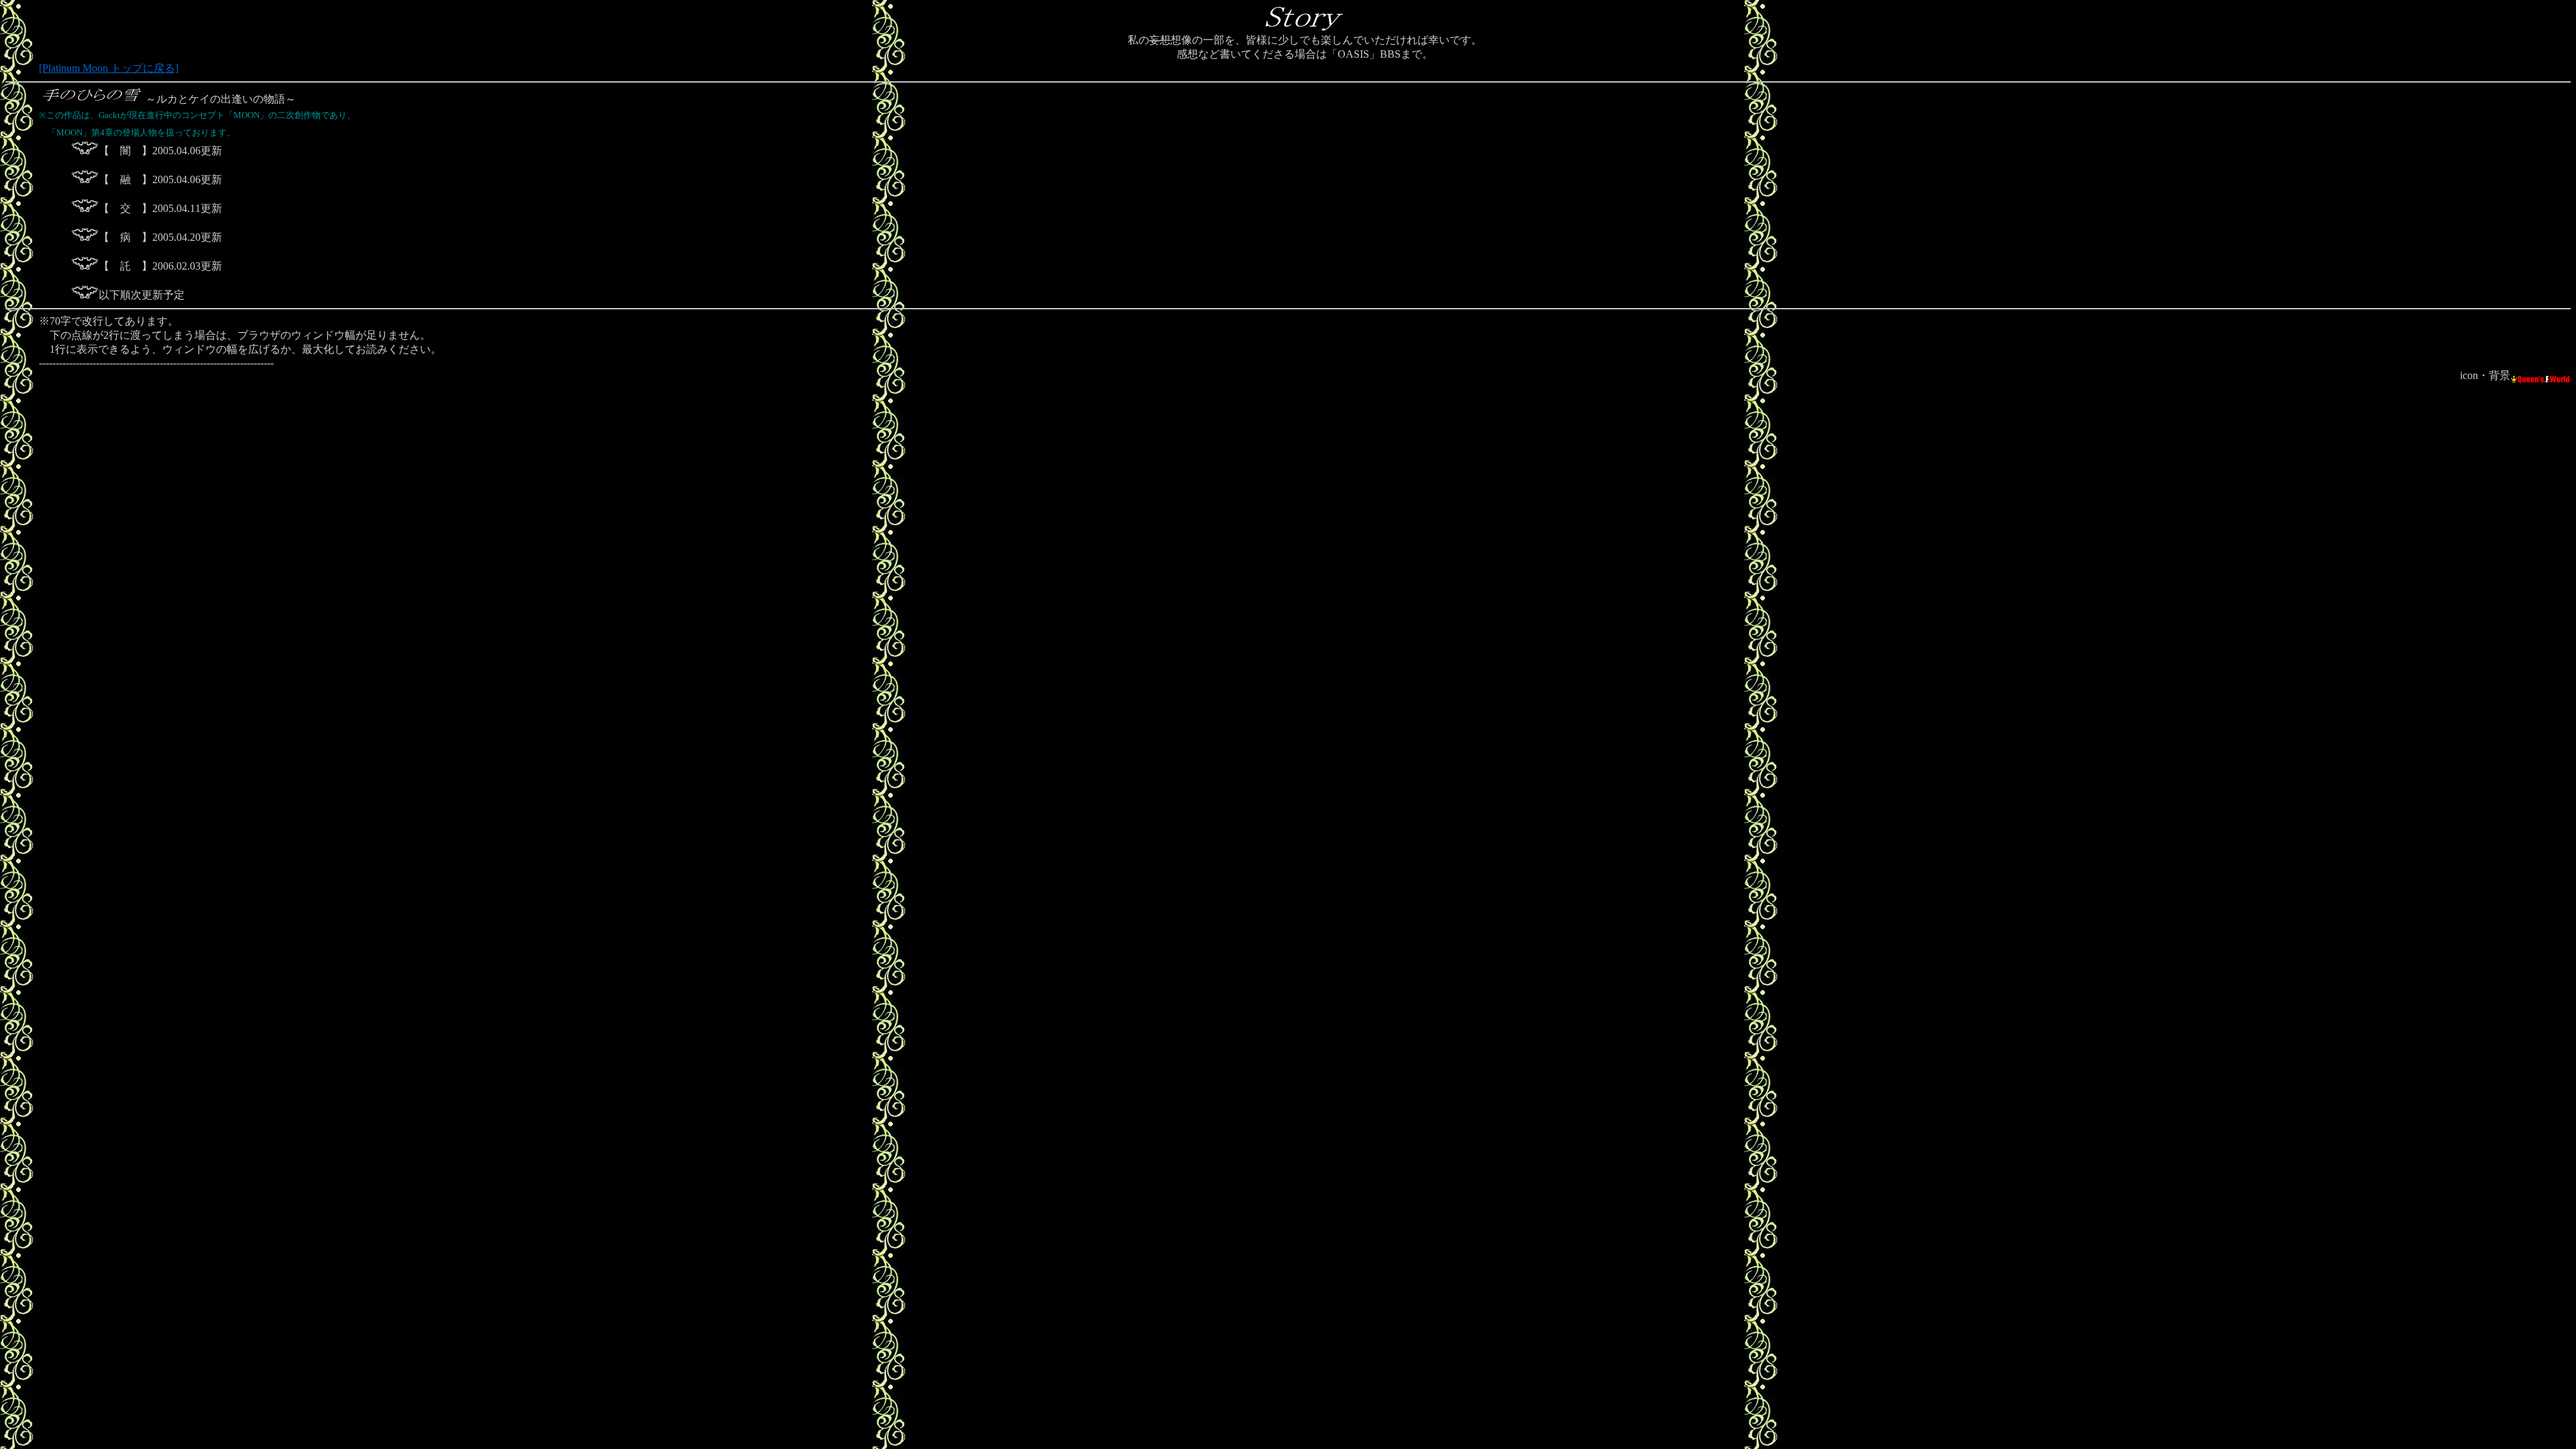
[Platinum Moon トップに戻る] (109, 68)
